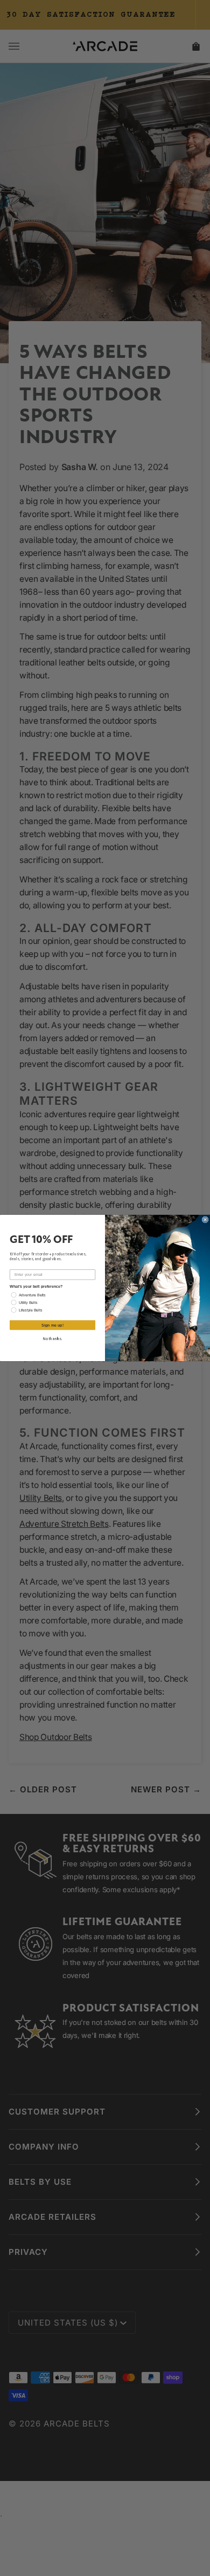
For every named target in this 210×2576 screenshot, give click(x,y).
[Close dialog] (205, 1220)
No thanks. (53, 1339)
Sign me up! (52, 1325)
